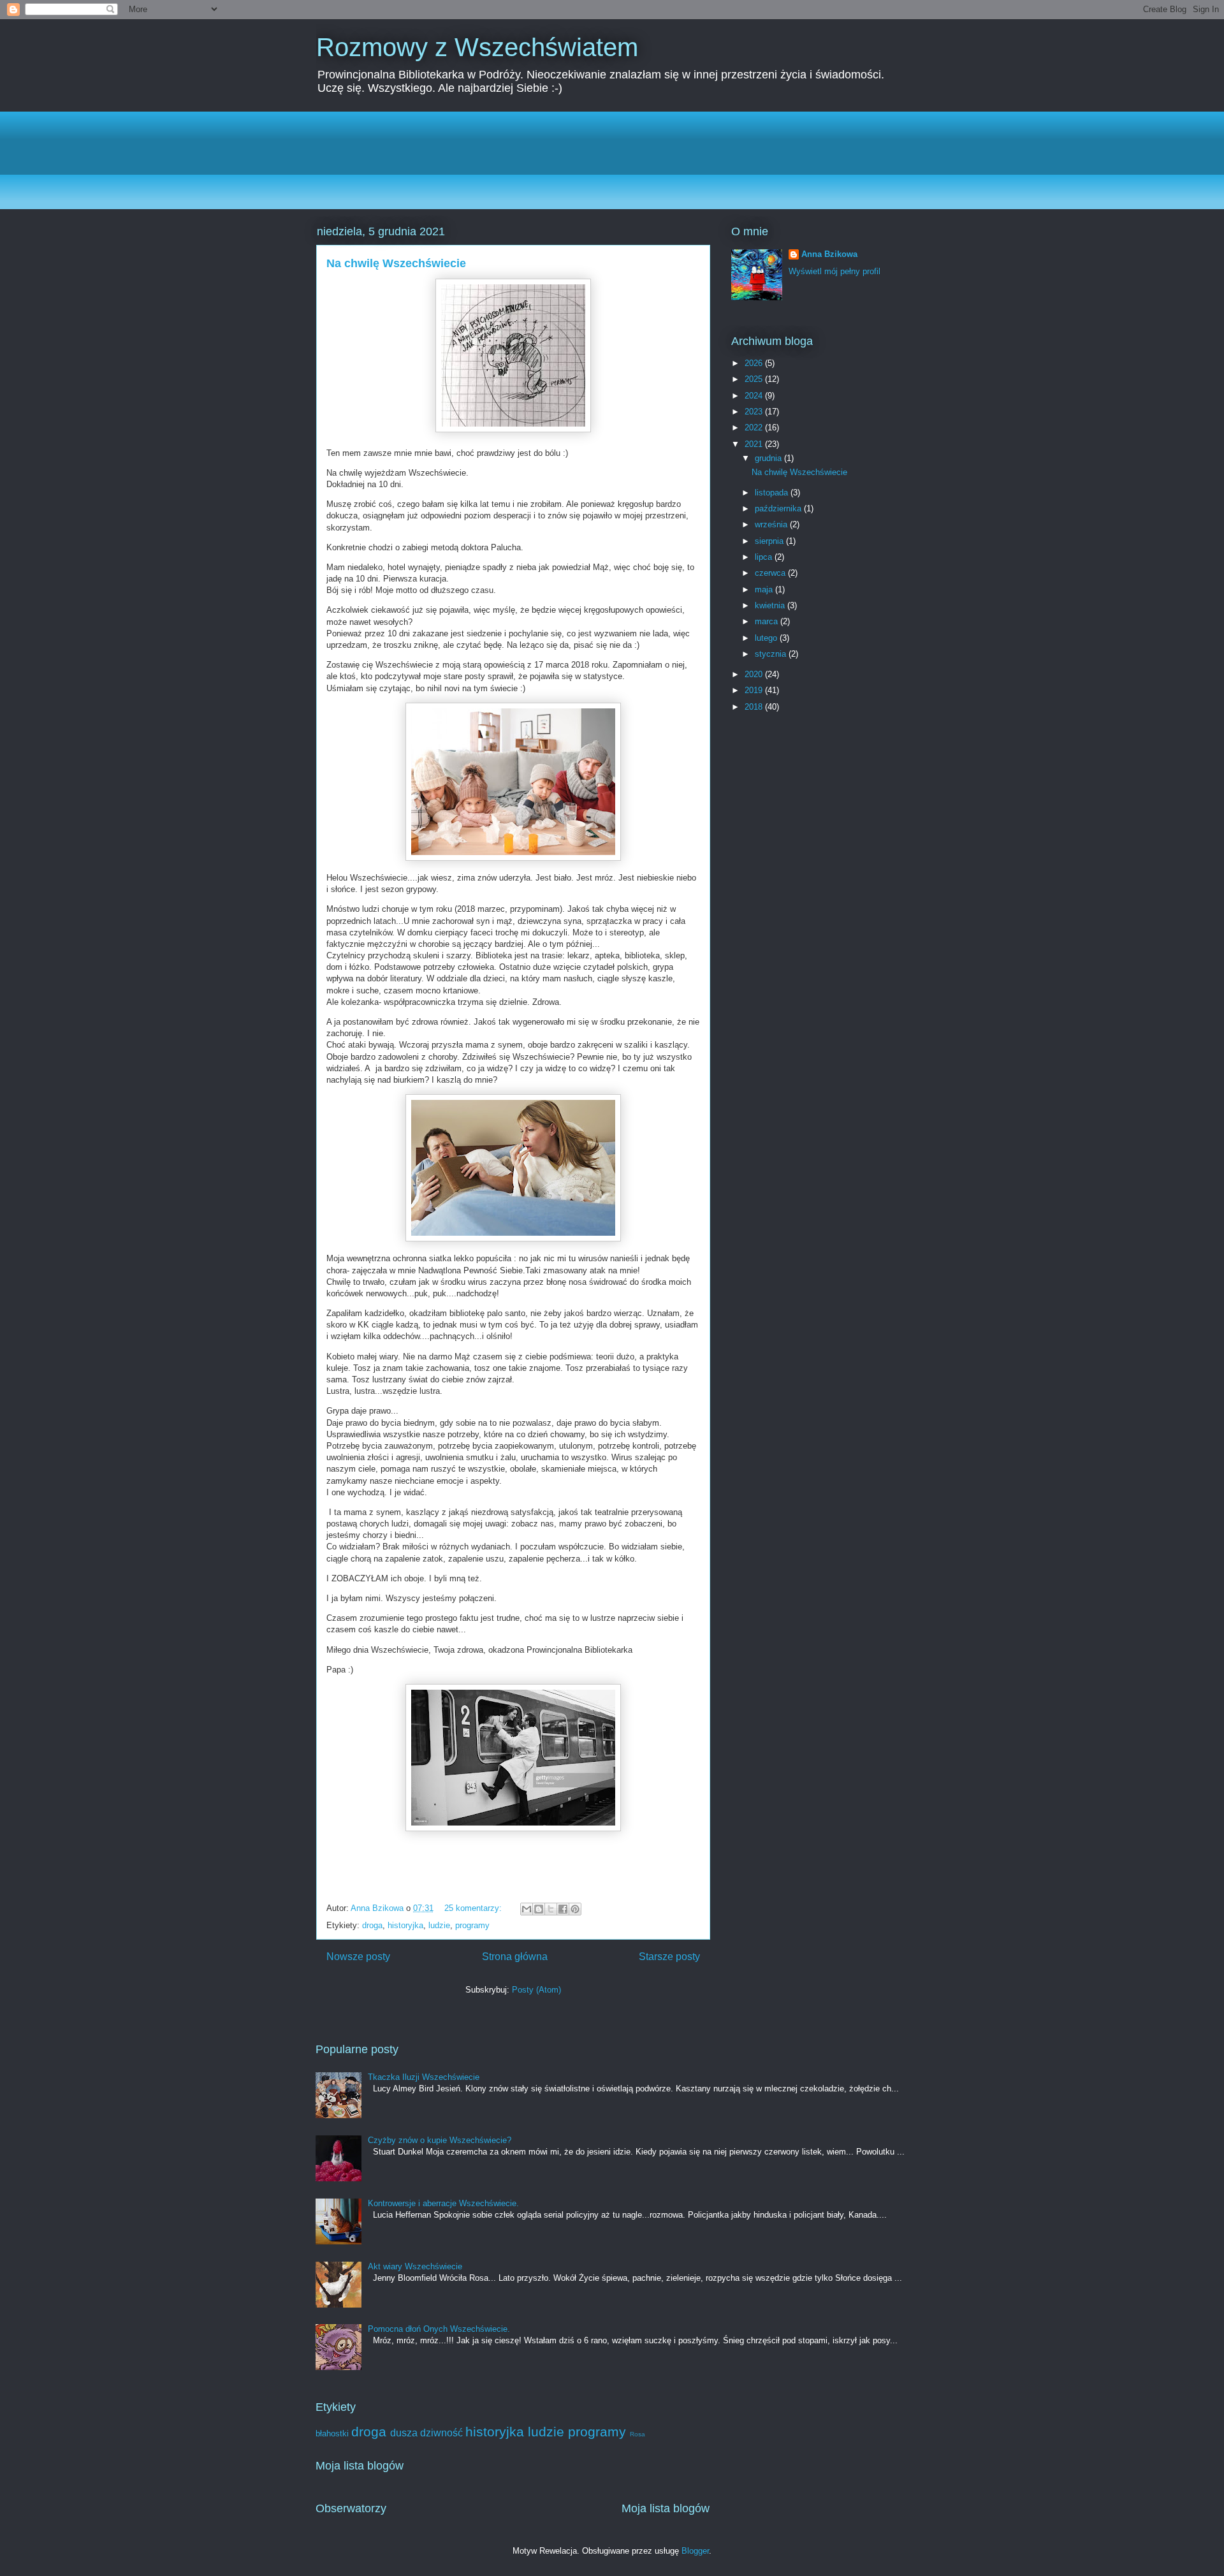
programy (472, 1925)
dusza (404, 2433)
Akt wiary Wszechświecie (415, 2266)
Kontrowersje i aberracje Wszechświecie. (443, 2203)
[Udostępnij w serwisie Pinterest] (575, 1909)
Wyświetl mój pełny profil (834, 271)
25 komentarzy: (474, 1908)
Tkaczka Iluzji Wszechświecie (424, 2077)
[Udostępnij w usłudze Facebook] (563, 1909)
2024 (755, 396)
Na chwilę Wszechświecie (396, 263)
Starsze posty (669, 1957)
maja (765, 589)
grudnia (769, 458)
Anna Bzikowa (829, 254)
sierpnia (770, 541)
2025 (755, 379)
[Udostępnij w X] (551, 1909)
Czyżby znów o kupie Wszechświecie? (440, 2140)
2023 (755, 412)
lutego (767, 638)
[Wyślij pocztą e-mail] (527, 1909)
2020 (755, 674)
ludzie (439, 1925)
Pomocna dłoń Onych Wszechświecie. (439, 2329)
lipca (765, 557)
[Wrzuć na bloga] (539, 1909)
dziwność (441, 2433)
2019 (755, 690)
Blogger (695, 2551)
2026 (755, 363)
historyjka (405, 1925)
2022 (755, 428)
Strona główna (515, 1957)
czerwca (771, 573)
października (779, 509)
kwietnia (771, 605)
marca (768, 621)
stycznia (772, 654)
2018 (755, 707)
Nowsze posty (358, 1957)
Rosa (637, 2434)
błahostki (332, 2433)
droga (372, 1925)
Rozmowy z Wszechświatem (477, 47)
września (772, 524)
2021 (755, 444)
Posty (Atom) (536, 1990)
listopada (773, 493)
